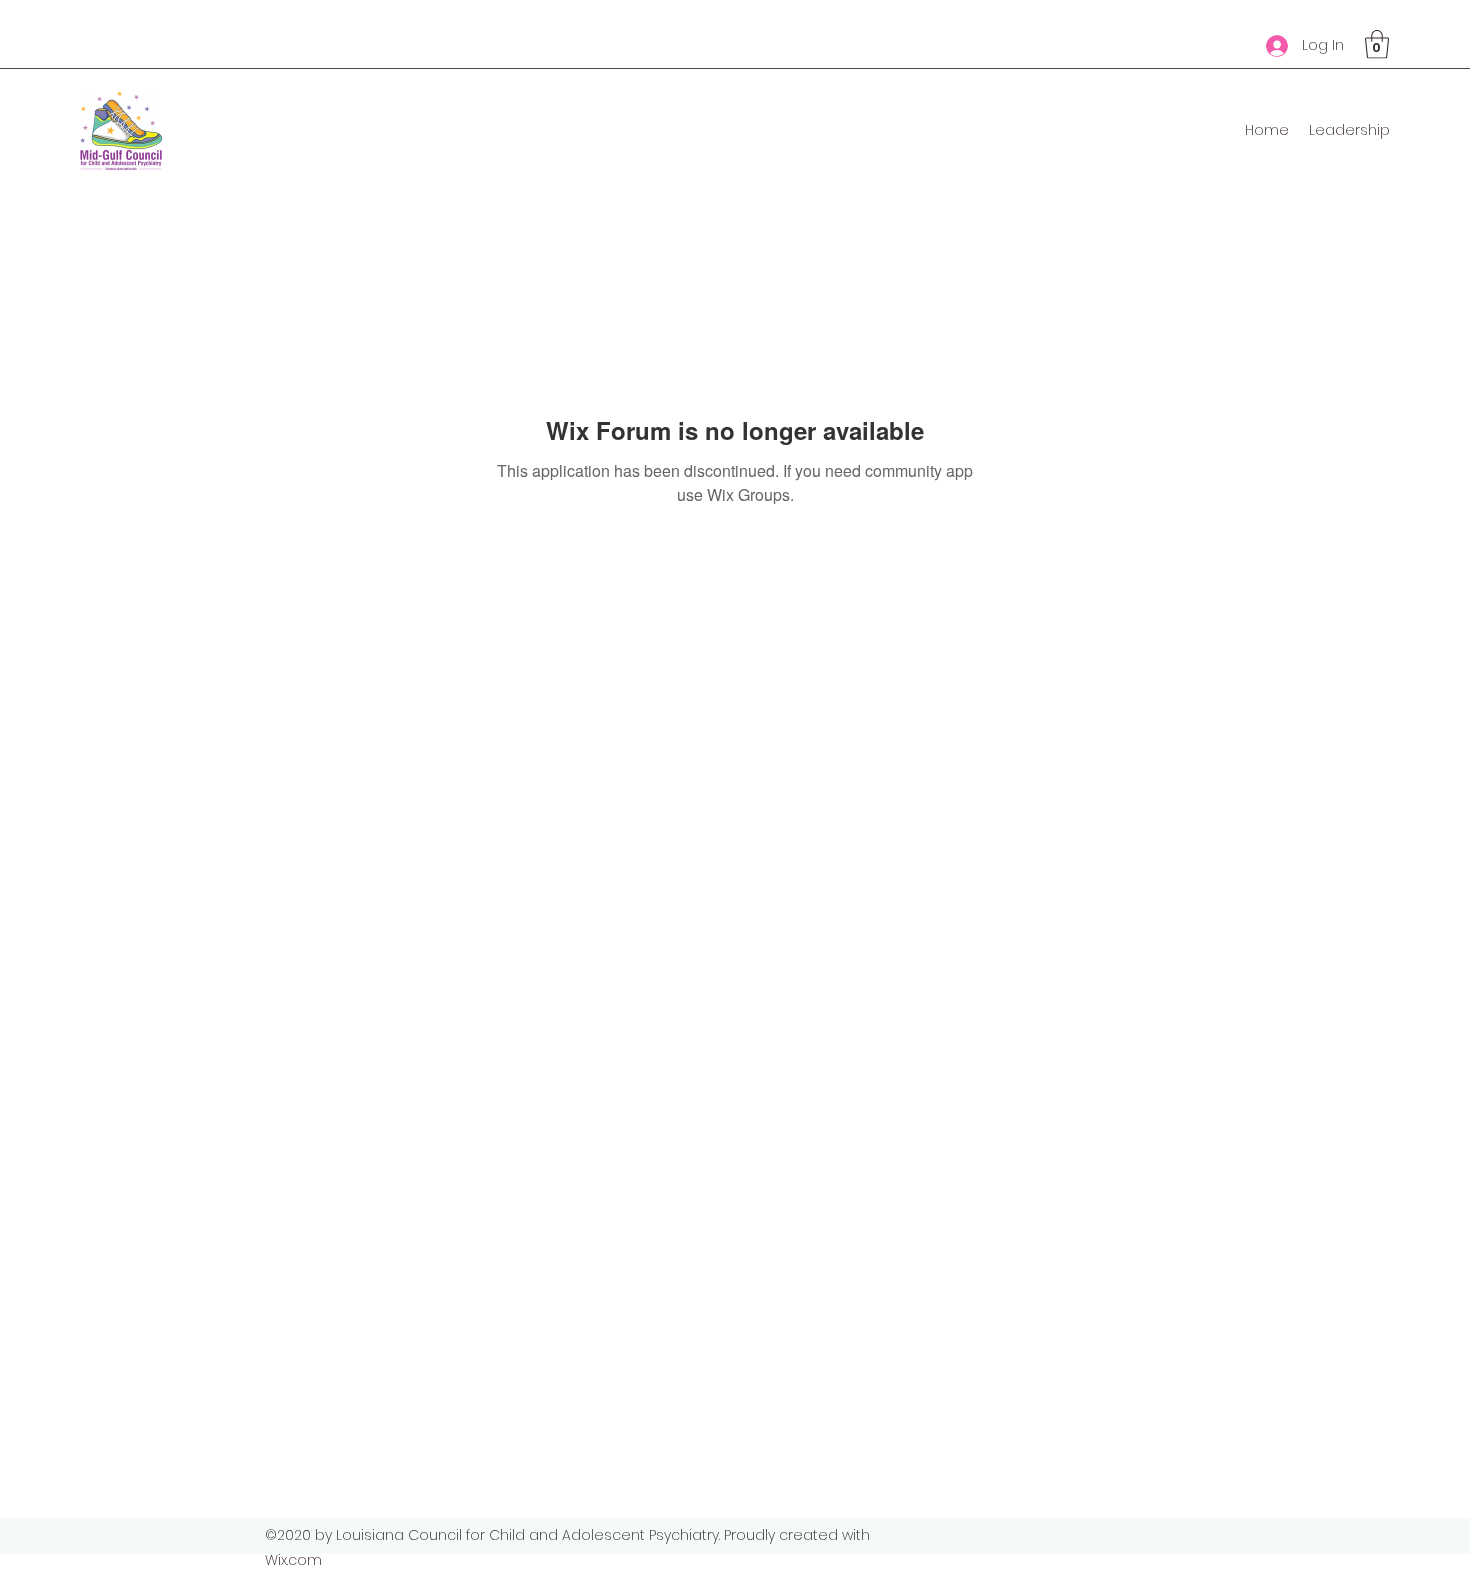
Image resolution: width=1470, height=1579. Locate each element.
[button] (1377, 44)
